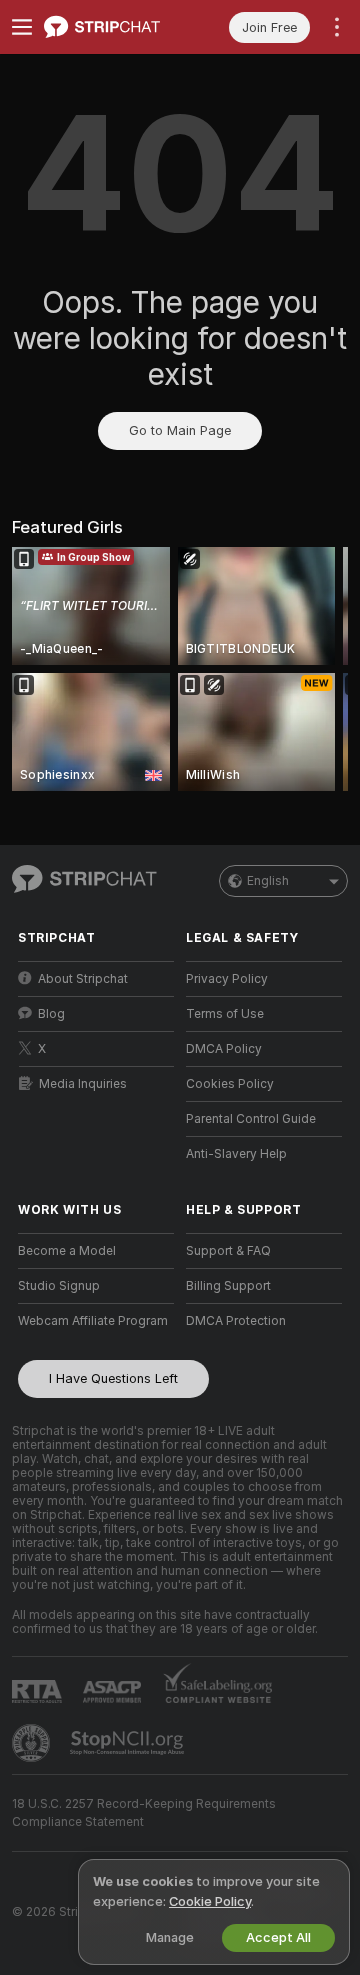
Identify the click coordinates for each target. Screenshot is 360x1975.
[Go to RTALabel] (39, 1691)
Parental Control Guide (251, 1119)
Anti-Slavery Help (236, 1154)
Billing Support (228, 1286)
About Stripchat (83, 979)
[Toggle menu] (22, 27)
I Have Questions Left (113, 1378)
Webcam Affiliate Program (93, 1321)
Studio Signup (59, 1286)
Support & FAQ (228, 1251)
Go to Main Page (180, 430)
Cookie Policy (210, 1901)
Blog (51, 1014)
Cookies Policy (230, 1084)
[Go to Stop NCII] (129, 1743)
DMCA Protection (236, 1321)
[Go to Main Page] (112, 27)
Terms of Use (225, 1014)
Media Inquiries (83, 1084)
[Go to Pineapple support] (33, 1743)
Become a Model (67, 1251)
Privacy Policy (227, 979)
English (268, 881)
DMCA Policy (224, 1049)
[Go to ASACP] (114, 1692)
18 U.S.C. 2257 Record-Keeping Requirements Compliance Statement (144, 1813)
